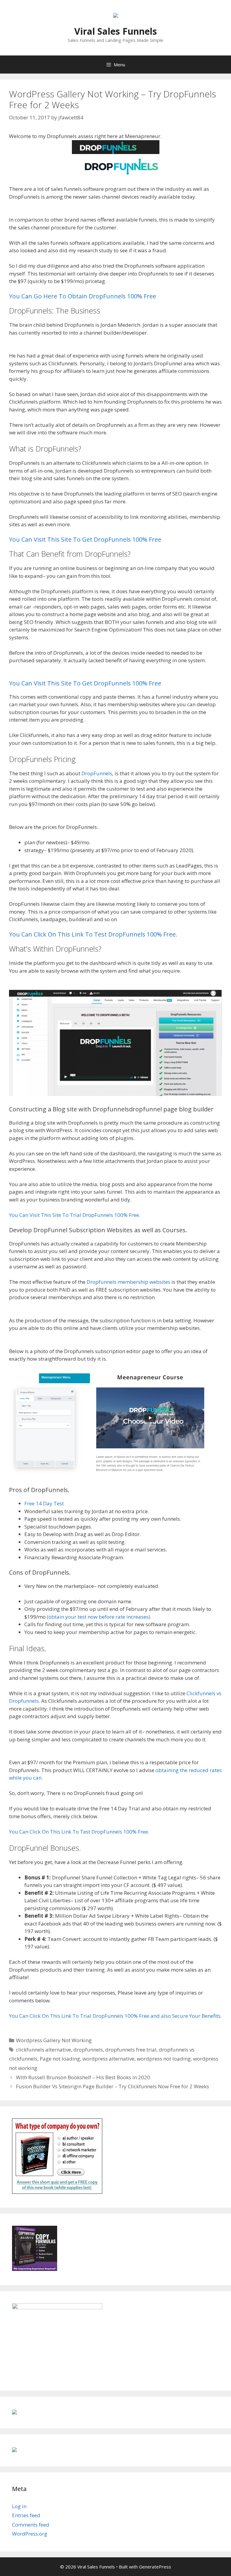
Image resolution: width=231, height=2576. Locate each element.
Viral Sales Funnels (116, 31)
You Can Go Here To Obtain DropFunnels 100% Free (83, 296)
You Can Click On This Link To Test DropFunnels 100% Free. (93, 934)
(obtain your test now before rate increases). (99, 1617)
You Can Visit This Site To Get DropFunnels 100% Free (85, 539)
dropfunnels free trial (131, 2050)
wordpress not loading (164, 2059)
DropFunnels (97, 773)
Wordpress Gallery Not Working (54, 2040)
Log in (19, 2506)
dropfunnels (88, 2050)
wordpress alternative (108, 2059)
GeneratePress (155, 2567)
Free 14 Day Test (44, 1503)
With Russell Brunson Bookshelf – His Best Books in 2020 (83, 2077)
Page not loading (60, 2059)
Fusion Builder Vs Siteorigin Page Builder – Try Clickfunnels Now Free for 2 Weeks (112, 2086)
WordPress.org (30, 2534)
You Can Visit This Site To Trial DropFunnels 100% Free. (75, 1215)
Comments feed (31, 2525)
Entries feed (26, 2515)
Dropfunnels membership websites (128, 1282)
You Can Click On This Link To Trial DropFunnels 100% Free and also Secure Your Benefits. (115, 2016)
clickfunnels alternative (43, 2050)
